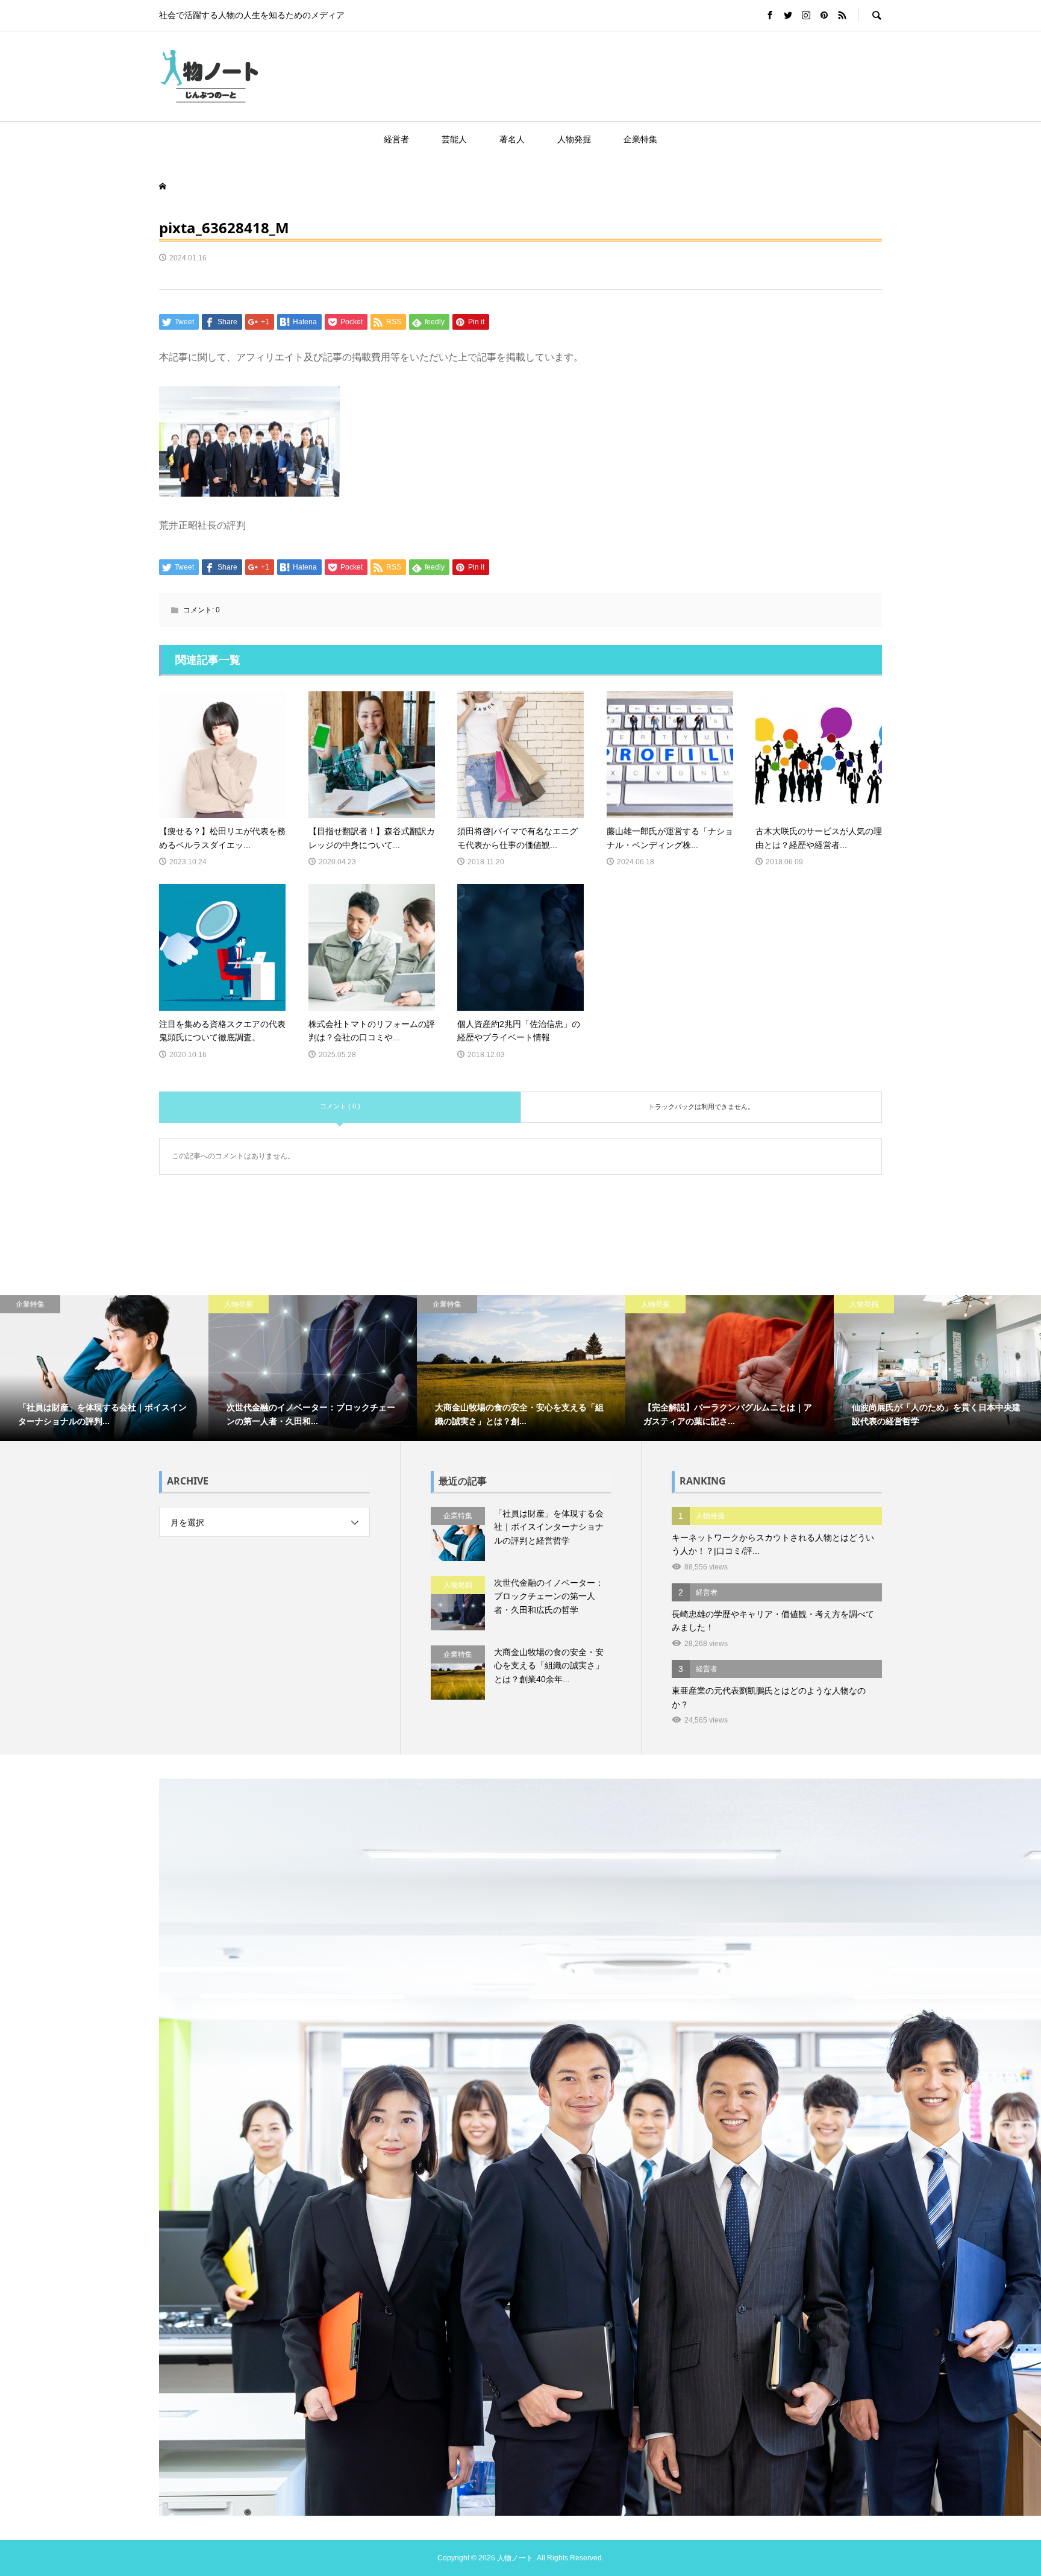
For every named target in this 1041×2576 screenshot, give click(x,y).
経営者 (396, 139)
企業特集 (640, 139)
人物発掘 (574, 139)
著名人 (512, 139)
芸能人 (454, 139)
